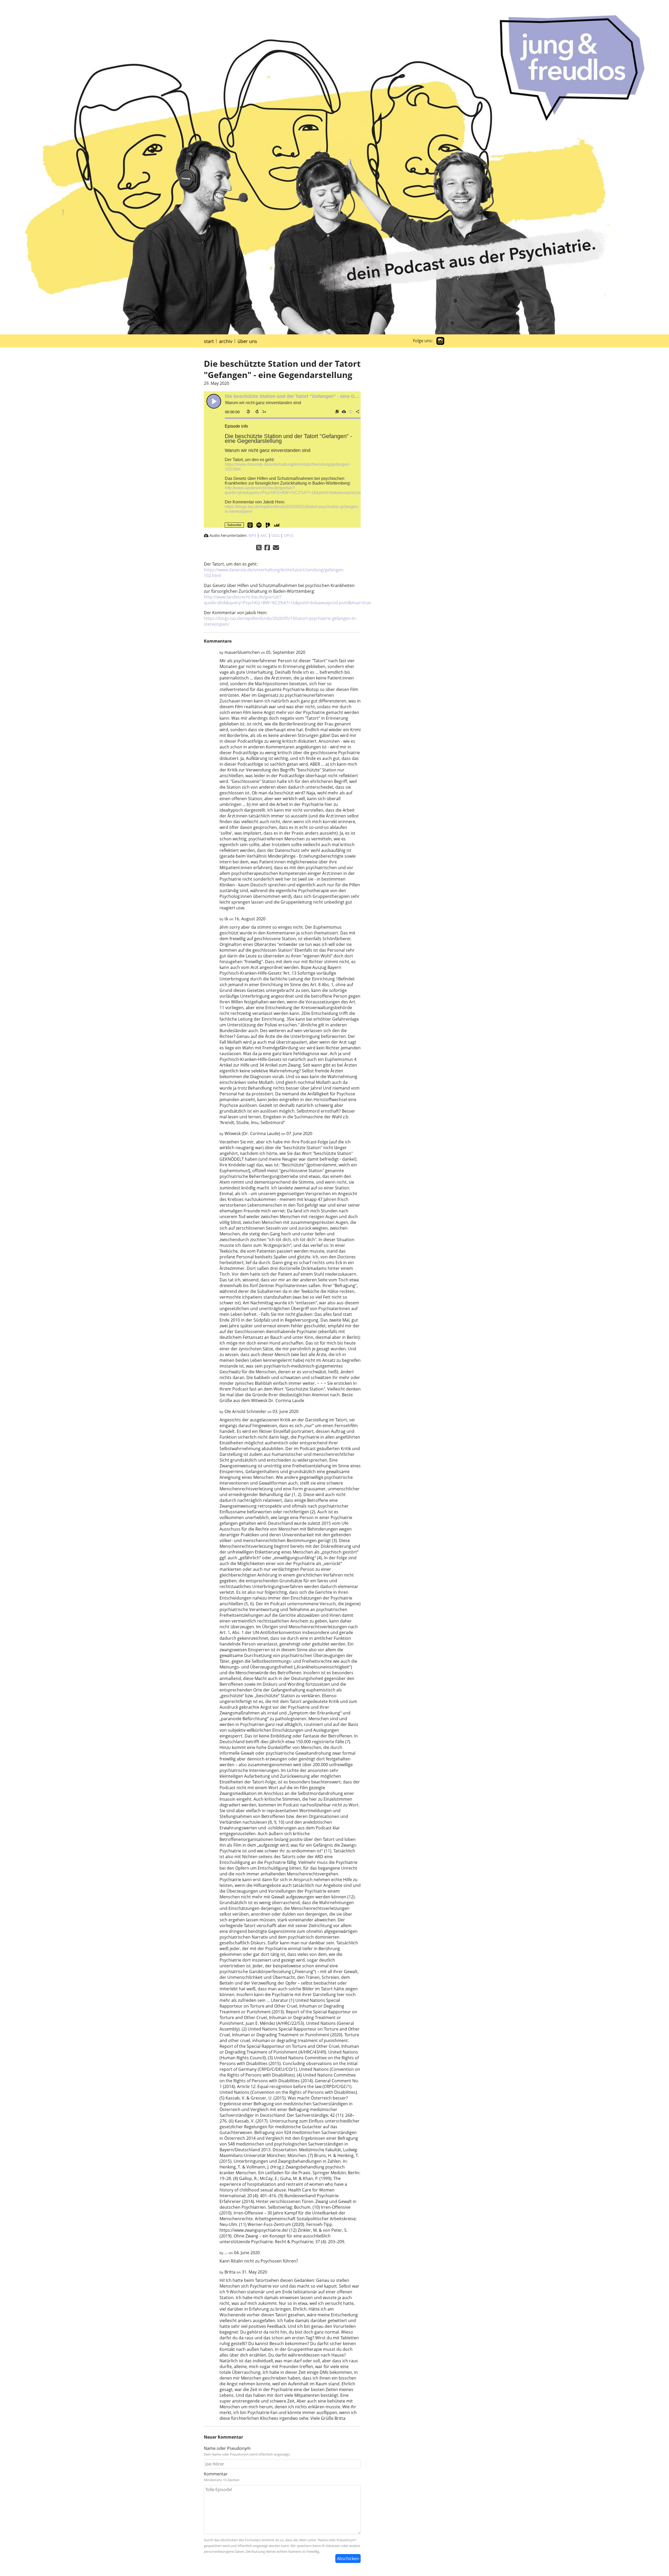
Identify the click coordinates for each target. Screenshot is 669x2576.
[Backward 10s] (248, 411)
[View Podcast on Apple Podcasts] (250, 525)
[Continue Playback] (214, 401)
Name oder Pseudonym (227, 2448)
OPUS (289, 535)
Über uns (247, 341)
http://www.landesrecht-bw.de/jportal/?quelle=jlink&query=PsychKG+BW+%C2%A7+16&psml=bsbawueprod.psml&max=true (305, 490)
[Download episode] (344, 411)
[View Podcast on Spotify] (259, 525)
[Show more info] (350, 411)
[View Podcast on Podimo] (268, 525)
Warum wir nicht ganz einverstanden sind (268, 450)
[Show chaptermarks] (337, 411)
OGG (276, 535)
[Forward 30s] (257, 411)
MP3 (252, 535)
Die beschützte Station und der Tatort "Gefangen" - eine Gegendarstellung (308, 396)
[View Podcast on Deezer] (277, 525)
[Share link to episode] (357, 411)
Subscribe (234, 525)
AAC (264, 535)
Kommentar (216, 2474)
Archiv (226, 341)
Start (209, 341)
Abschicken (348, 2558)
